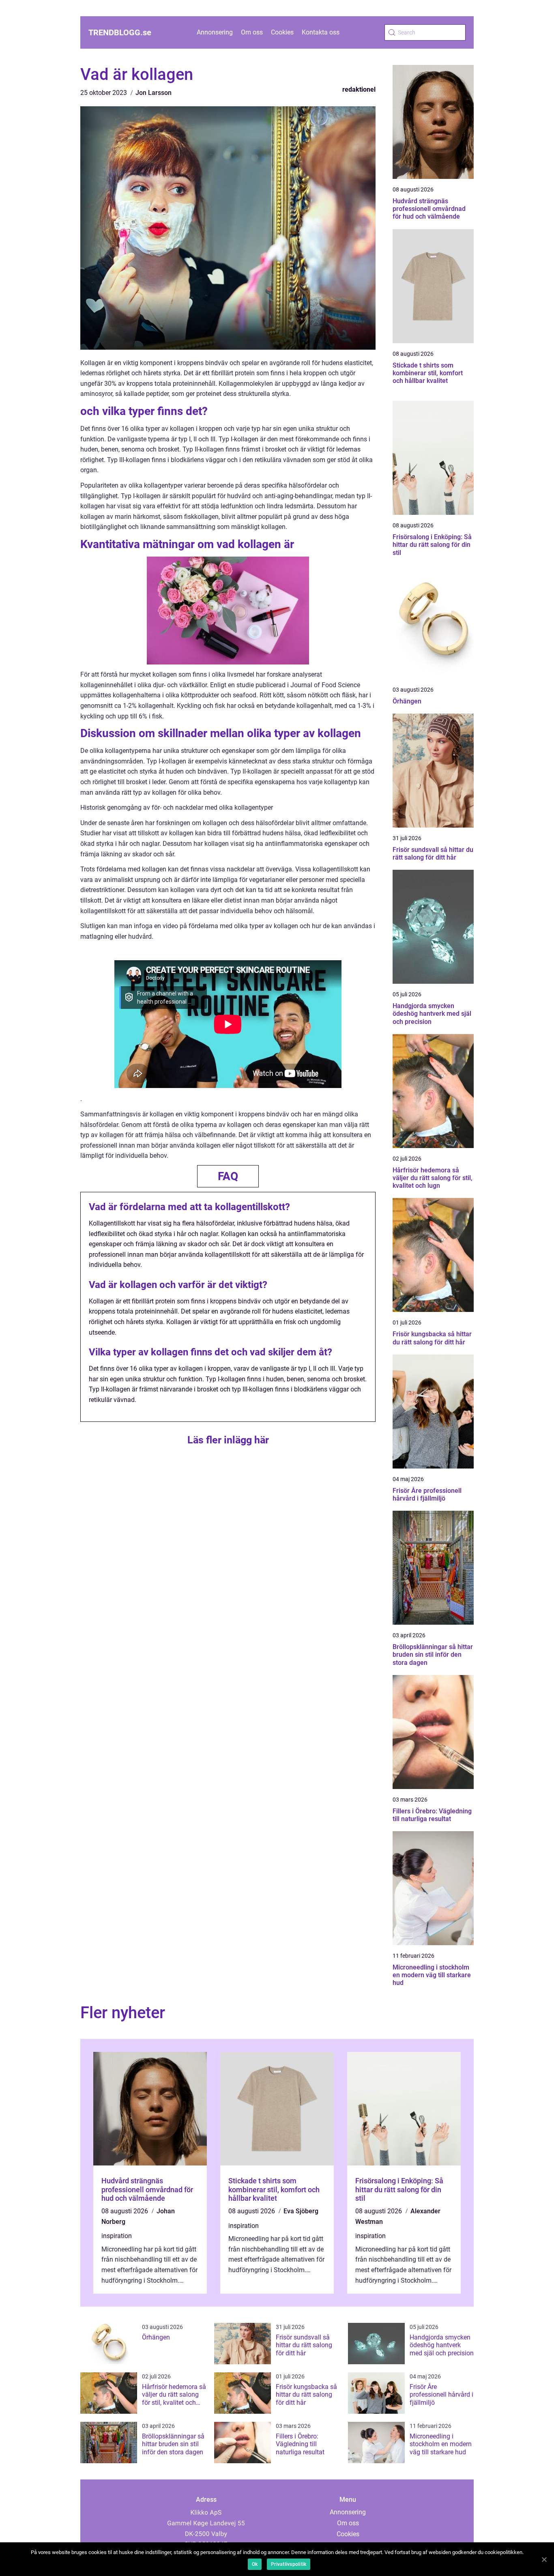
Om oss (252, 32)
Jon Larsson (154, 93)
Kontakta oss (321, 32)
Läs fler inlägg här (228, 1440)
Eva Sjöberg (301, 2211)
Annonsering (215, 32)
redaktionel (359, 89)
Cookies (282, 32)
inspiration (117, 2236)
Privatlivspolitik (289, 2564)
